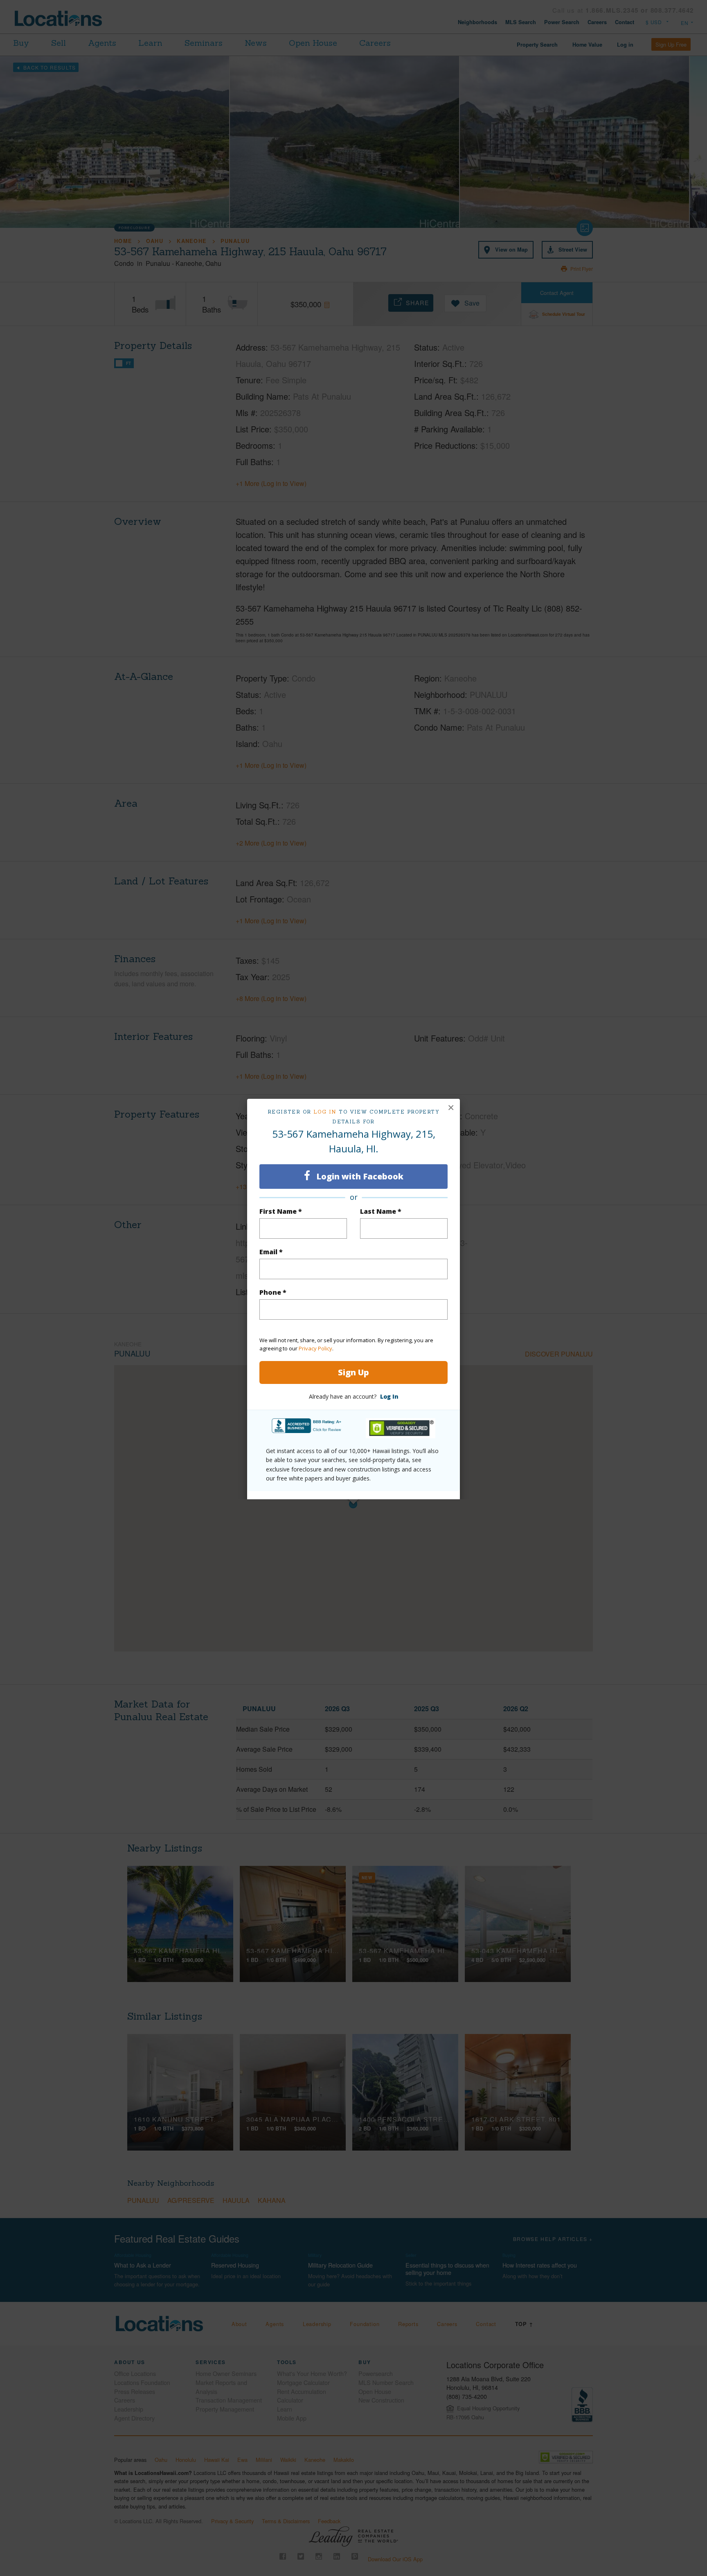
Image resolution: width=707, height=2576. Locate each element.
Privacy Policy (315, 1348)
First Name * (281, 1211)
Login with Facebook (359, 1176)
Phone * (273, 1292)
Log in (325, 1112)
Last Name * (381, 1211)
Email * (271, 1252)
